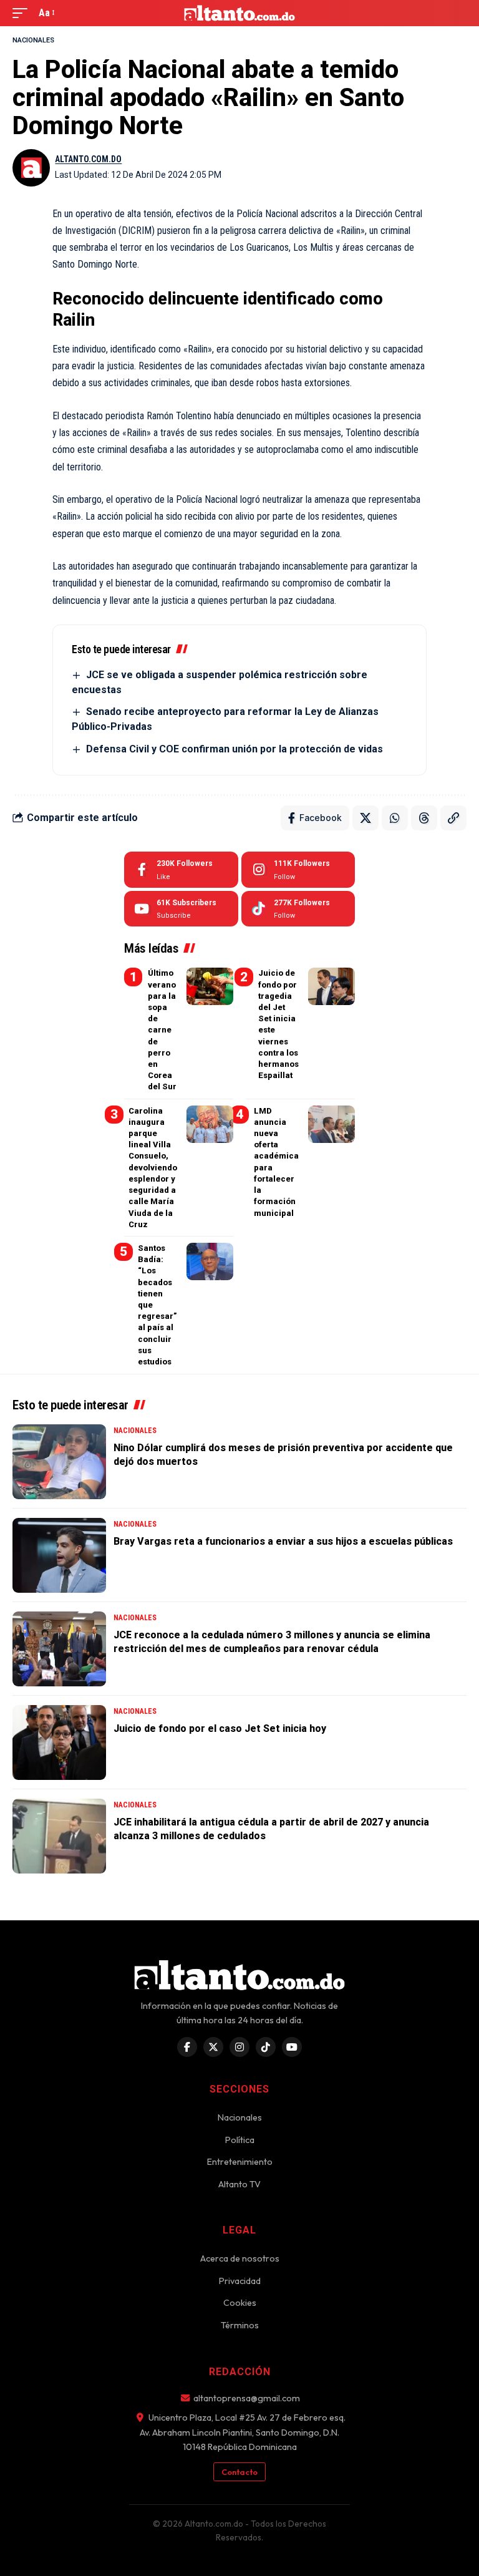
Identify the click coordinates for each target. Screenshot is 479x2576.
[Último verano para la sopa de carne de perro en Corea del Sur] (210, 986)
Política (240, 2140)
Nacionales (33, 40)
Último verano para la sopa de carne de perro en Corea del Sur (162, 1030)
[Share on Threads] (424, 818)
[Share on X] (365, 818)
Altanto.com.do (88, 159)
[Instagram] (298, 870)
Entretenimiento (240, 2162)
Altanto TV (239, 2184)
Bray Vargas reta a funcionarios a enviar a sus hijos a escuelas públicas (283, 1541)
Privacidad (240, 2281)
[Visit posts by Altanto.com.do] (31, 168)
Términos (240, 2325)
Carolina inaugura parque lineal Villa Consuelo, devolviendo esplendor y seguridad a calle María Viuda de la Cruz (153, 1168)
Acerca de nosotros (240, 2258)
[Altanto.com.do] (240, 13)
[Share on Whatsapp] (395, 818)
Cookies (240, 2303)
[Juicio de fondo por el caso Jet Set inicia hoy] (59, 1742)
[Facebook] (181, 870)
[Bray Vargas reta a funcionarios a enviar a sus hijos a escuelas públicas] (59, 1555)
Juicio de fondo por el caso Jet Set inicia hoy (220, 1728)
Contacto (239, 2472)
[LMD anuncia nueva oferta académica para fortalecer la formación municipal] (331, 1124)
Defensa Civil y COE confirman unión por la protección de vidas (235, 749)
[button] (23, 13)
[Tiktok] (298, 909)
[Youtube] (181, 909)
